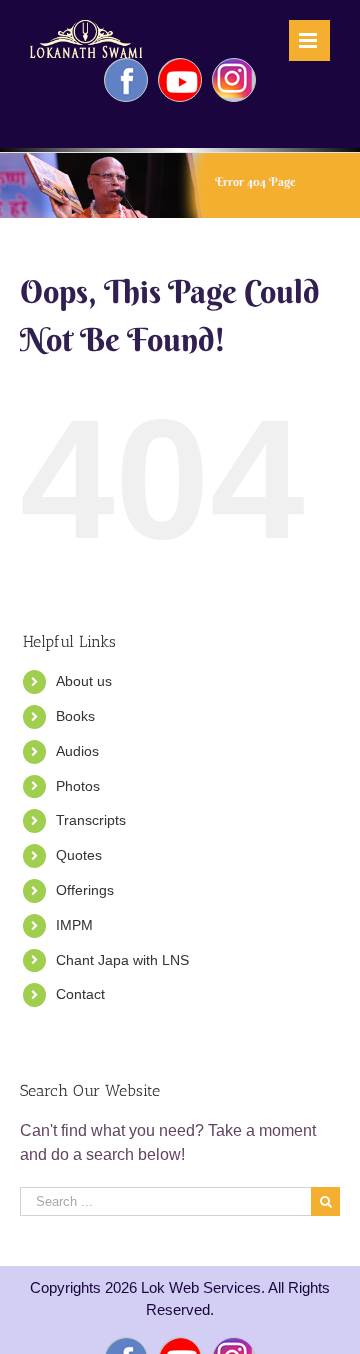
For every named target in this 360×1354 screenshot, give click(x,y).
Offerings (85, 890)
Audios (77, 751)
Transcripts (91, 820)
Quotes (79, 855)
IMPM (74, 925)
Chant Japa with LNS (122, 960)
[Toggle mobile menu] (309, 40)
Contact (80, 994)
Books (75, 716)
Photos (78, 786)
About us (84, 681)
